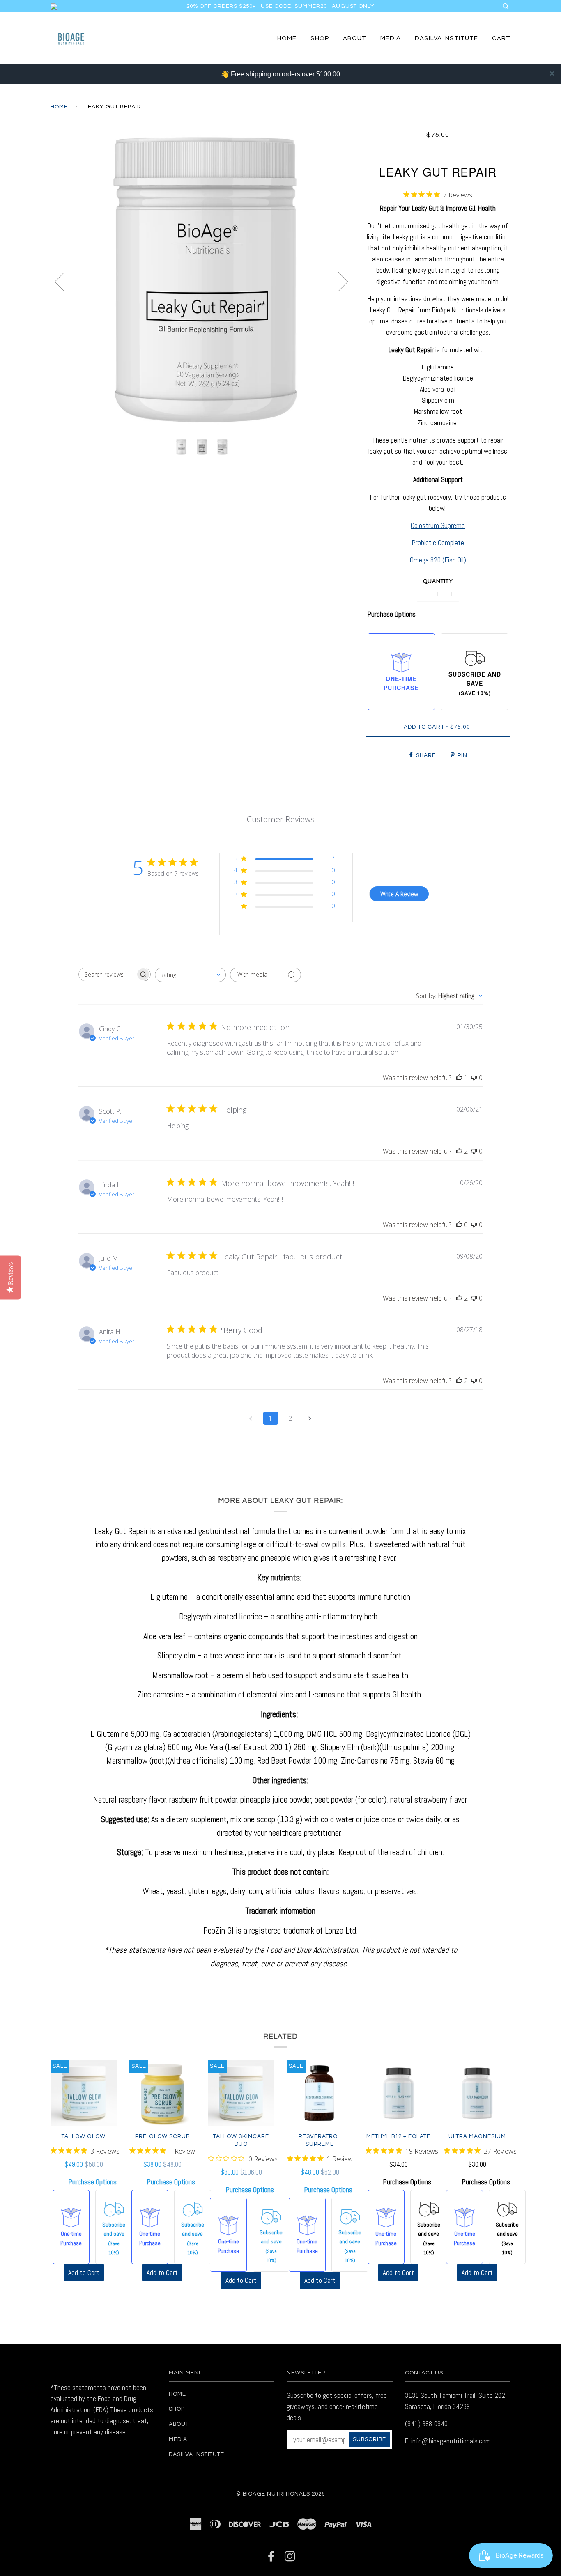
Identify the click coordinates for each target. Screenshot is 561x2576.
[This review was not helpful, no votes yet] (474, 1078)
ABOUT (355, 38)
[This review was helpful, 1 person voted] (459, 1078)
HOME (287, 38)
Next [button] (338, 281)
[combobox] (190, 975)
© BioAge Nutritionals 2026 (280, 2494)
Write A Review (399, 894)
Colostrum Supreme (438, 525)
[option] (202, 281)
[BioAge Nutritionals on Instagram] (290, 2559)
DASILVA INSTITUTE (446, 38)
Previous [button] (64, 281)
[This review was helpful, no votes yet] (459, 1225)
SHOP (320, 38)
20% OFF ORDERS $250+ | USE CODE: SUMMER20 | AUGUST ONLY (280, 6)
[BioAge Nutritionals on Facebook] (271, 2559)
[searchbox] (107, 974)
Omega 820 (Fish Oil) (438, 560)
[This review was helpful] (459, 1151)
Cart (501, 38)
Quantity (438, 581)
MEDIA (391, 38)
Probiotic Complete (438, 543)
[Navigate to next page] (310, 1418)
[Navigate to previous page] (251, 1418)
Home (59, 107)
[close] (552, 73)
